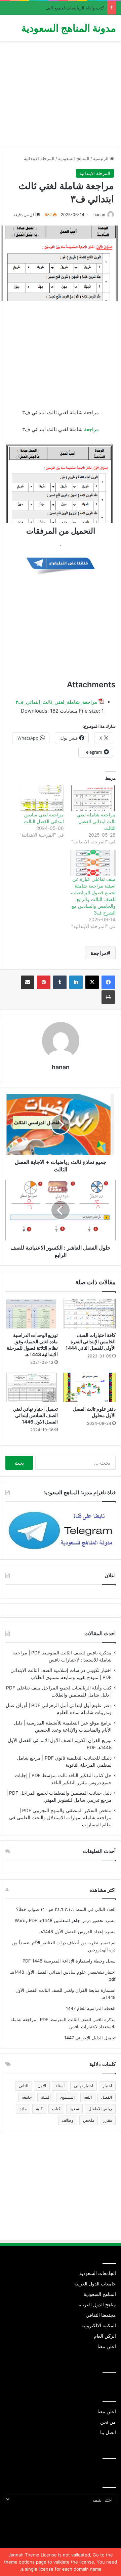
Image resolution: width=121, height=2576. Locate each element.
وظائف (68, 2120)
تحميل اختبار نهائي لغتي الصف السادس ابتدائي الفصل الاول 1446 (35, 1415)
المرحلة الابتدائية (39, 158)
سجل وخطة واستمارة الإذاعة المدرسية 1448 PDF (69, 1961)
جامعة (27, 2097)
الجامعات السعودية (98, 2273)
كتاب (56, 2109)
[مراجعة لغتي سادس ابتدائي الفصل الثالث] (41, 798)
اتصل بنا (108, 2432)
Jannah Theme (24, 2555)
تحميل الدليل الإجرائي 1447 (90, 2038)
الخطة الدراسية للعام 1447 (91, 2008)
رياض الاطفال (100, 2109)
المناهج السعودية (74, 158)
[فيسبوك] (108, 982)
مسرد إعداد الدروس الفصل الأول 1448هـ (77, 1931)
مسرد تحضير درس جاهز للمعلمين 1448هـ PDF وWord (65, 1920)
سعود (74, 2109)
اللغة (88, 2097)
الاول (42, 2086)
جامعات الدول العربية (95, 2284)
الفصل (107, 2097)
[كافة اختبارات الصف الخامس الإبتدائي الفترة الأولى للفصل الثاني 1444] (89, 1314)
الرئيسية (102, 158)
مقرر (108, 2120)
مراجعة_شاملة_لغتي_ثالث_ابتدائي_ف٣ (56, 702)
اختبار (107, 2086)
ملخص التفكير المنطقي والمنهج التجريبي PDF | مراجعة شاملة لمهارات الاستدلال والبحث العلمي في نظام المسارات (60, 1818)
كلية (39, 2109)
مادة (23, 2109)
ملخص (89, 2120)
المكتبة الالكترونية (99, 2326)
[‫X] (92, 982)
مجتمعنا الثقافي (101, 2315)
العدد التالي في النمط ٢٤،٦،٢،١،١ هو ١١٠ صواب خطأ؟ (66, 1909)
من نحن (108, 2422)
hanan (99, 215)
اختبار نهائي (84, 2086)
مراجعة (91, 429)
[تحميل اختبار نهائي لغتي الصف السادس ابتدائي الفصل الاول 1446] (32, 1387)
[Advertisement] (61, 97)
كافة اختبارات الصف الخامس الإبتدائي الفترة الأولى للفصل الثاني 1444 (91, 1341)
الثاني (24, 2086)
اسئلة (60, 2086)
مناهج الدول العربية (97, 2305)
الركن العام (105, 2336)
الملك (46, 2097)
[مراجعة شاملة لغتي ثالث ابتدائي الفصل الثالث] (93, 798)
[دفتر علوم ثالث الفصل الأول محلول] (89, 1387)
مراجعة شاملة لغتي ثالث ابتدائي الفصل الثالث (96, 821)
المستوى (67, 2097)
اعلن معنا (107, 2346)
